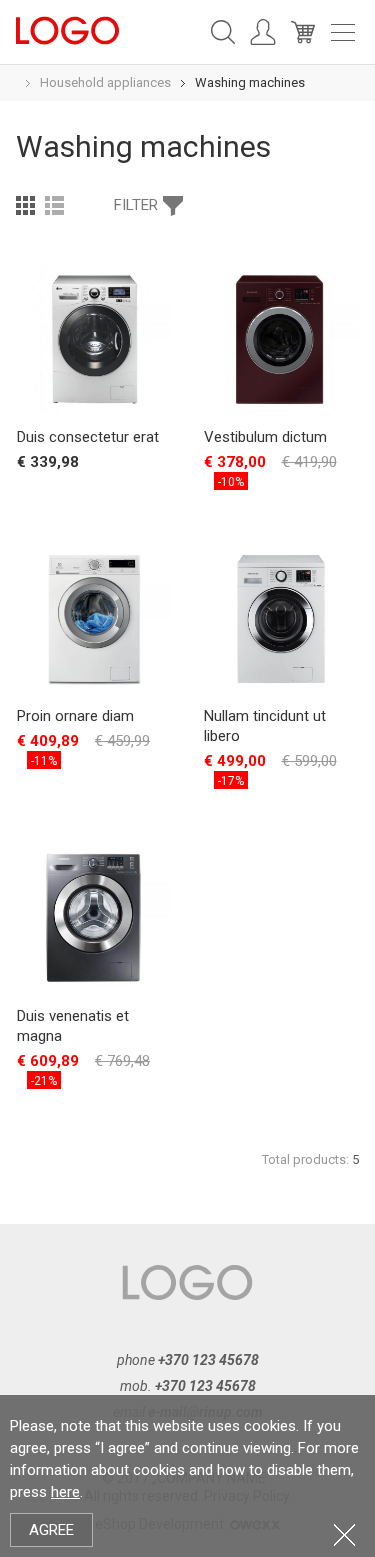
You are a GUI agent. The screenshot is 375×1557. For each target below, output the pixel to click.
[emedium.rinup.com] (67, 29)
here (65, 1492)
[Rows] (54, 205)
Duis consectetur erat (88, 437)
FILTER (136, 205)
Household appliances (105, 82)
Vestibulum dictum (265, 437)
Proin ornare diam (75, 716)
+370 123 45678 (208, 1360)
